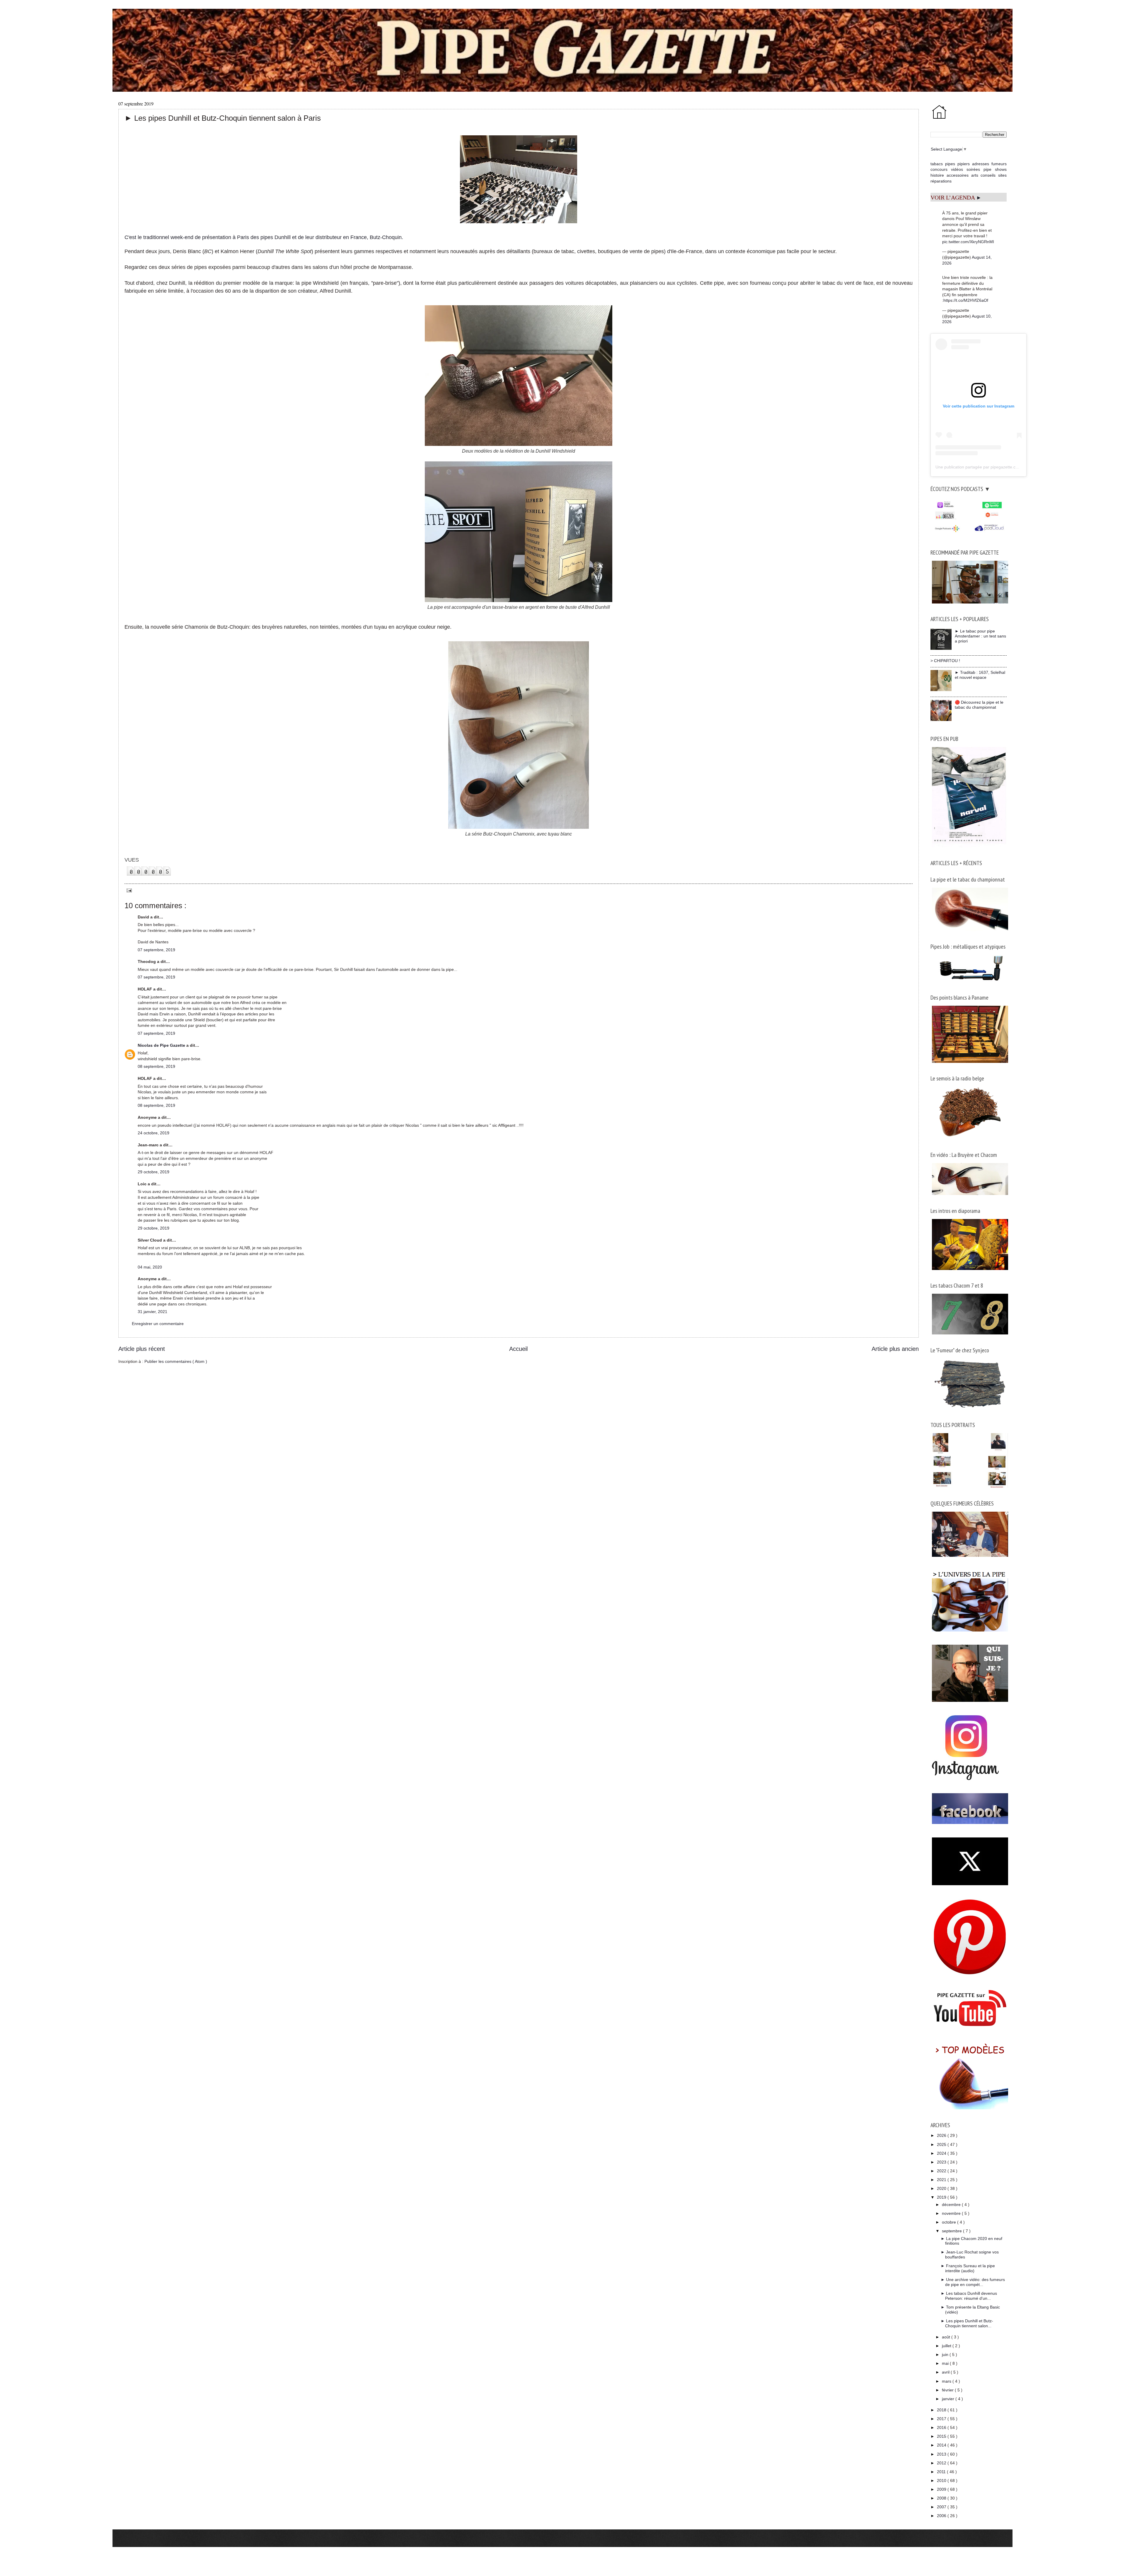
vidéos (957, 169)
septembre (952, 2231)
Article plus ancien (895, 1349)
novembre (952, 2213)
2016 (942, 2427)
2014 (942, 2445)
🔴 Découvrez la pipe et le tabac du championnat (979, 705)
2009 (942, 2489)
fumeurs (999, 164)
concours (939, 169)
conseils (988, 175)
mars (947, 2381)
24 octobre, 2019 (154, 1133)
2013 (942, 2454)
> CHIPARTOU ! (945, 661)
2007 (942, 2507)
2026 (942, 2135)
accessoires (958, 175)
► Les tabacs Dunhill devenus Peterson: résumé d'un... (969, 2296)
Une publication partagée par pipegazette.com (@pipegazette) (993, 467)
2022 (942, 2171)
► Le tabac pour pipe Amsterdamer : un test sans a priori (980, 636)
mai (946, 2363)
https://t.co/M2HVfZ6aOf (966, 300)
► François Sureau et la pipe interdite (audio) (968, 2268)
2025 (942, 2144)
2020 (942, 2188)
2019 (942, 2197)
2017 (942, 2419)
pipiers (964, 164)
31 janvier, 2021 (152, 1312)
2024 (942, 2153)
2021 (942, 2180)
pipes (950, 164)
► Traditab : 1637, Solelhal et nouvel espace (980, 675)
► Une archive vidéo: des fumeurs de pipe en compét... (973, 2282)
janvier (949, 2399)
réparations (941, 181)
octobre (950, 2222)
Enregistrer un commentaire (158, 1324)
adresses (981, 164)
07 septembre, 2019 (156, 950)
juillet (947, 2346)
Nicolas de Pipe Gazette (162, 1045)
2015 (942, 2436)
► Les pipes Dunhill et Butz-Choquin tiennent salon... (967, 2323)
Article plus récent (142, 1349)
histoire (937, 175)
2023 (942, 2162)
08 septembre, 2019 (156, 1066)
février (948, 2390)
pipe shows (995, 169)
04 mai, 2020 (150, 1267)
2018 (942, 2410)
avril (946, 2372)
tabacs (937, 164)
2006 (942, 2516)
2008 (942, 2498)
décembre (952, 2205)
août (947, 2337)
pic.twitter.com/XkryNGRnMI (968, 242)
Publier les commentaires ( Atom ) (176, 1361)
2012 (942, 2463)
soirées (973, 169)
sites (1002, 175)
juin (946, 2355)
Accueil (518, 1349)
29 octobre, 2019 (154, 1172)
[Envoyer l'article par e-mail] (128, 890)
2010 (942, 2480)
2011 (942, 2472)
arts (975, 175)
